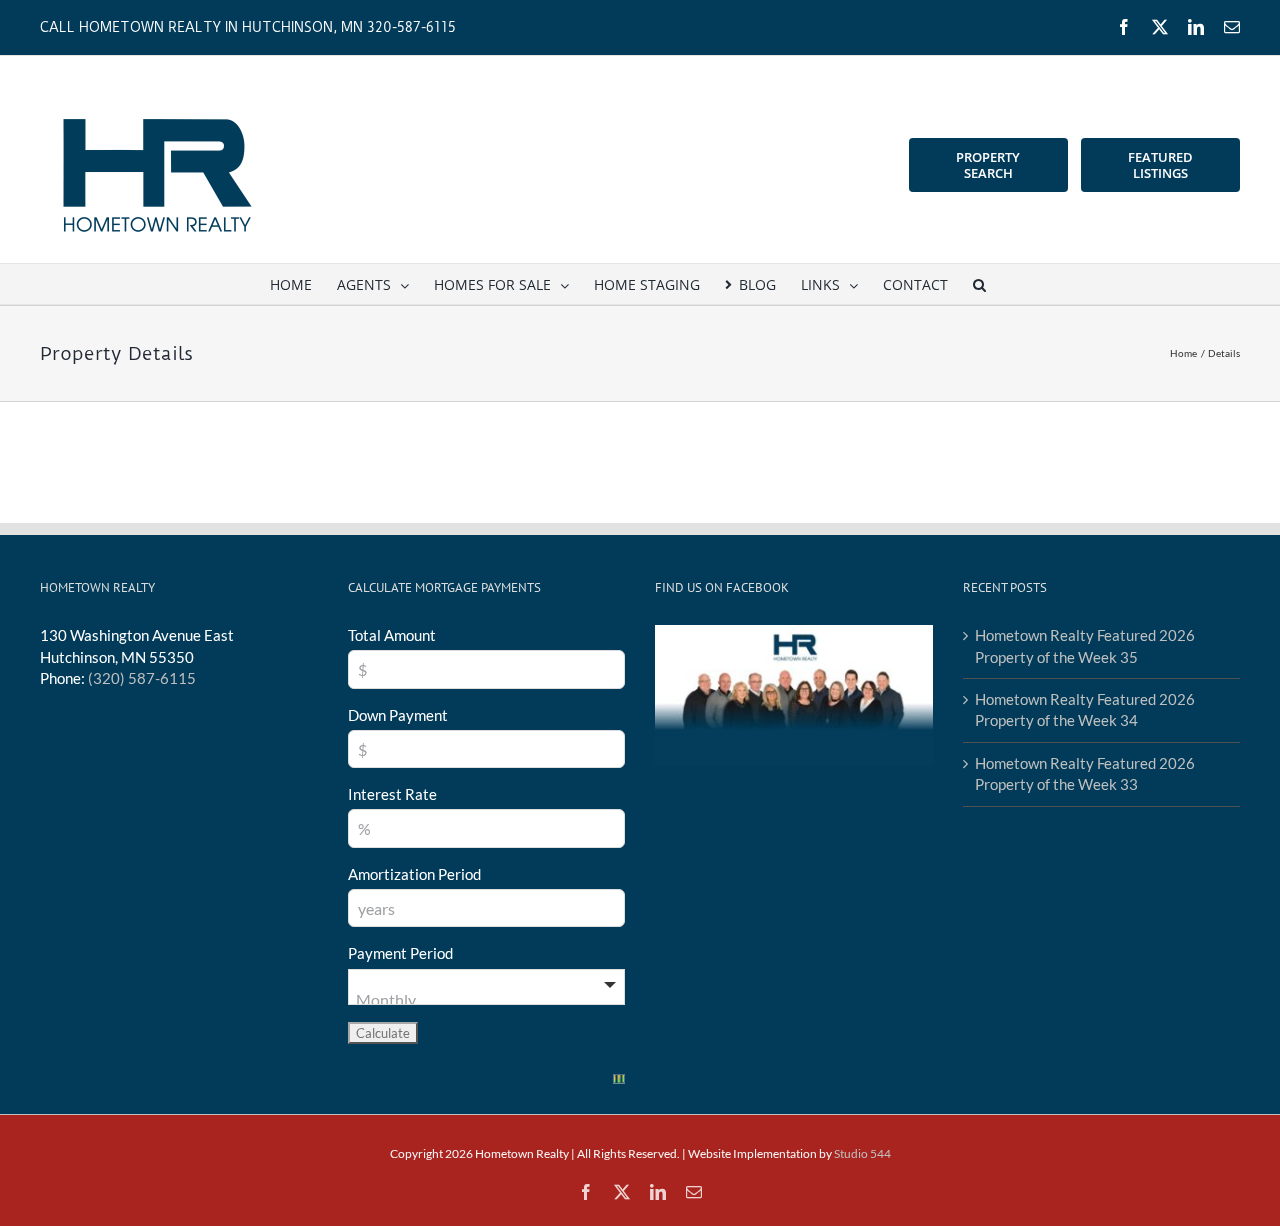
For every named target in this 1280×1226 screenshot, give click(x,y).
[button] (979, 284)
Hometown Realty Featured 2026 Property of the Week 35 (1085, 645)
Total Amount (392, 635)
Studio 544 (862, 1153)
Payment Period (400, 953)
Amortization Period (414, 874)
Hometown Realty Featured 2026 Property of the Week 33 (1085, 773)
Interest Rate (392, 794)
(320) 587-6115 (142, 678)
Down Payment (398, 715)
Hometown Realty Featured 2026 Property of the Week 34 (1085, 709)
